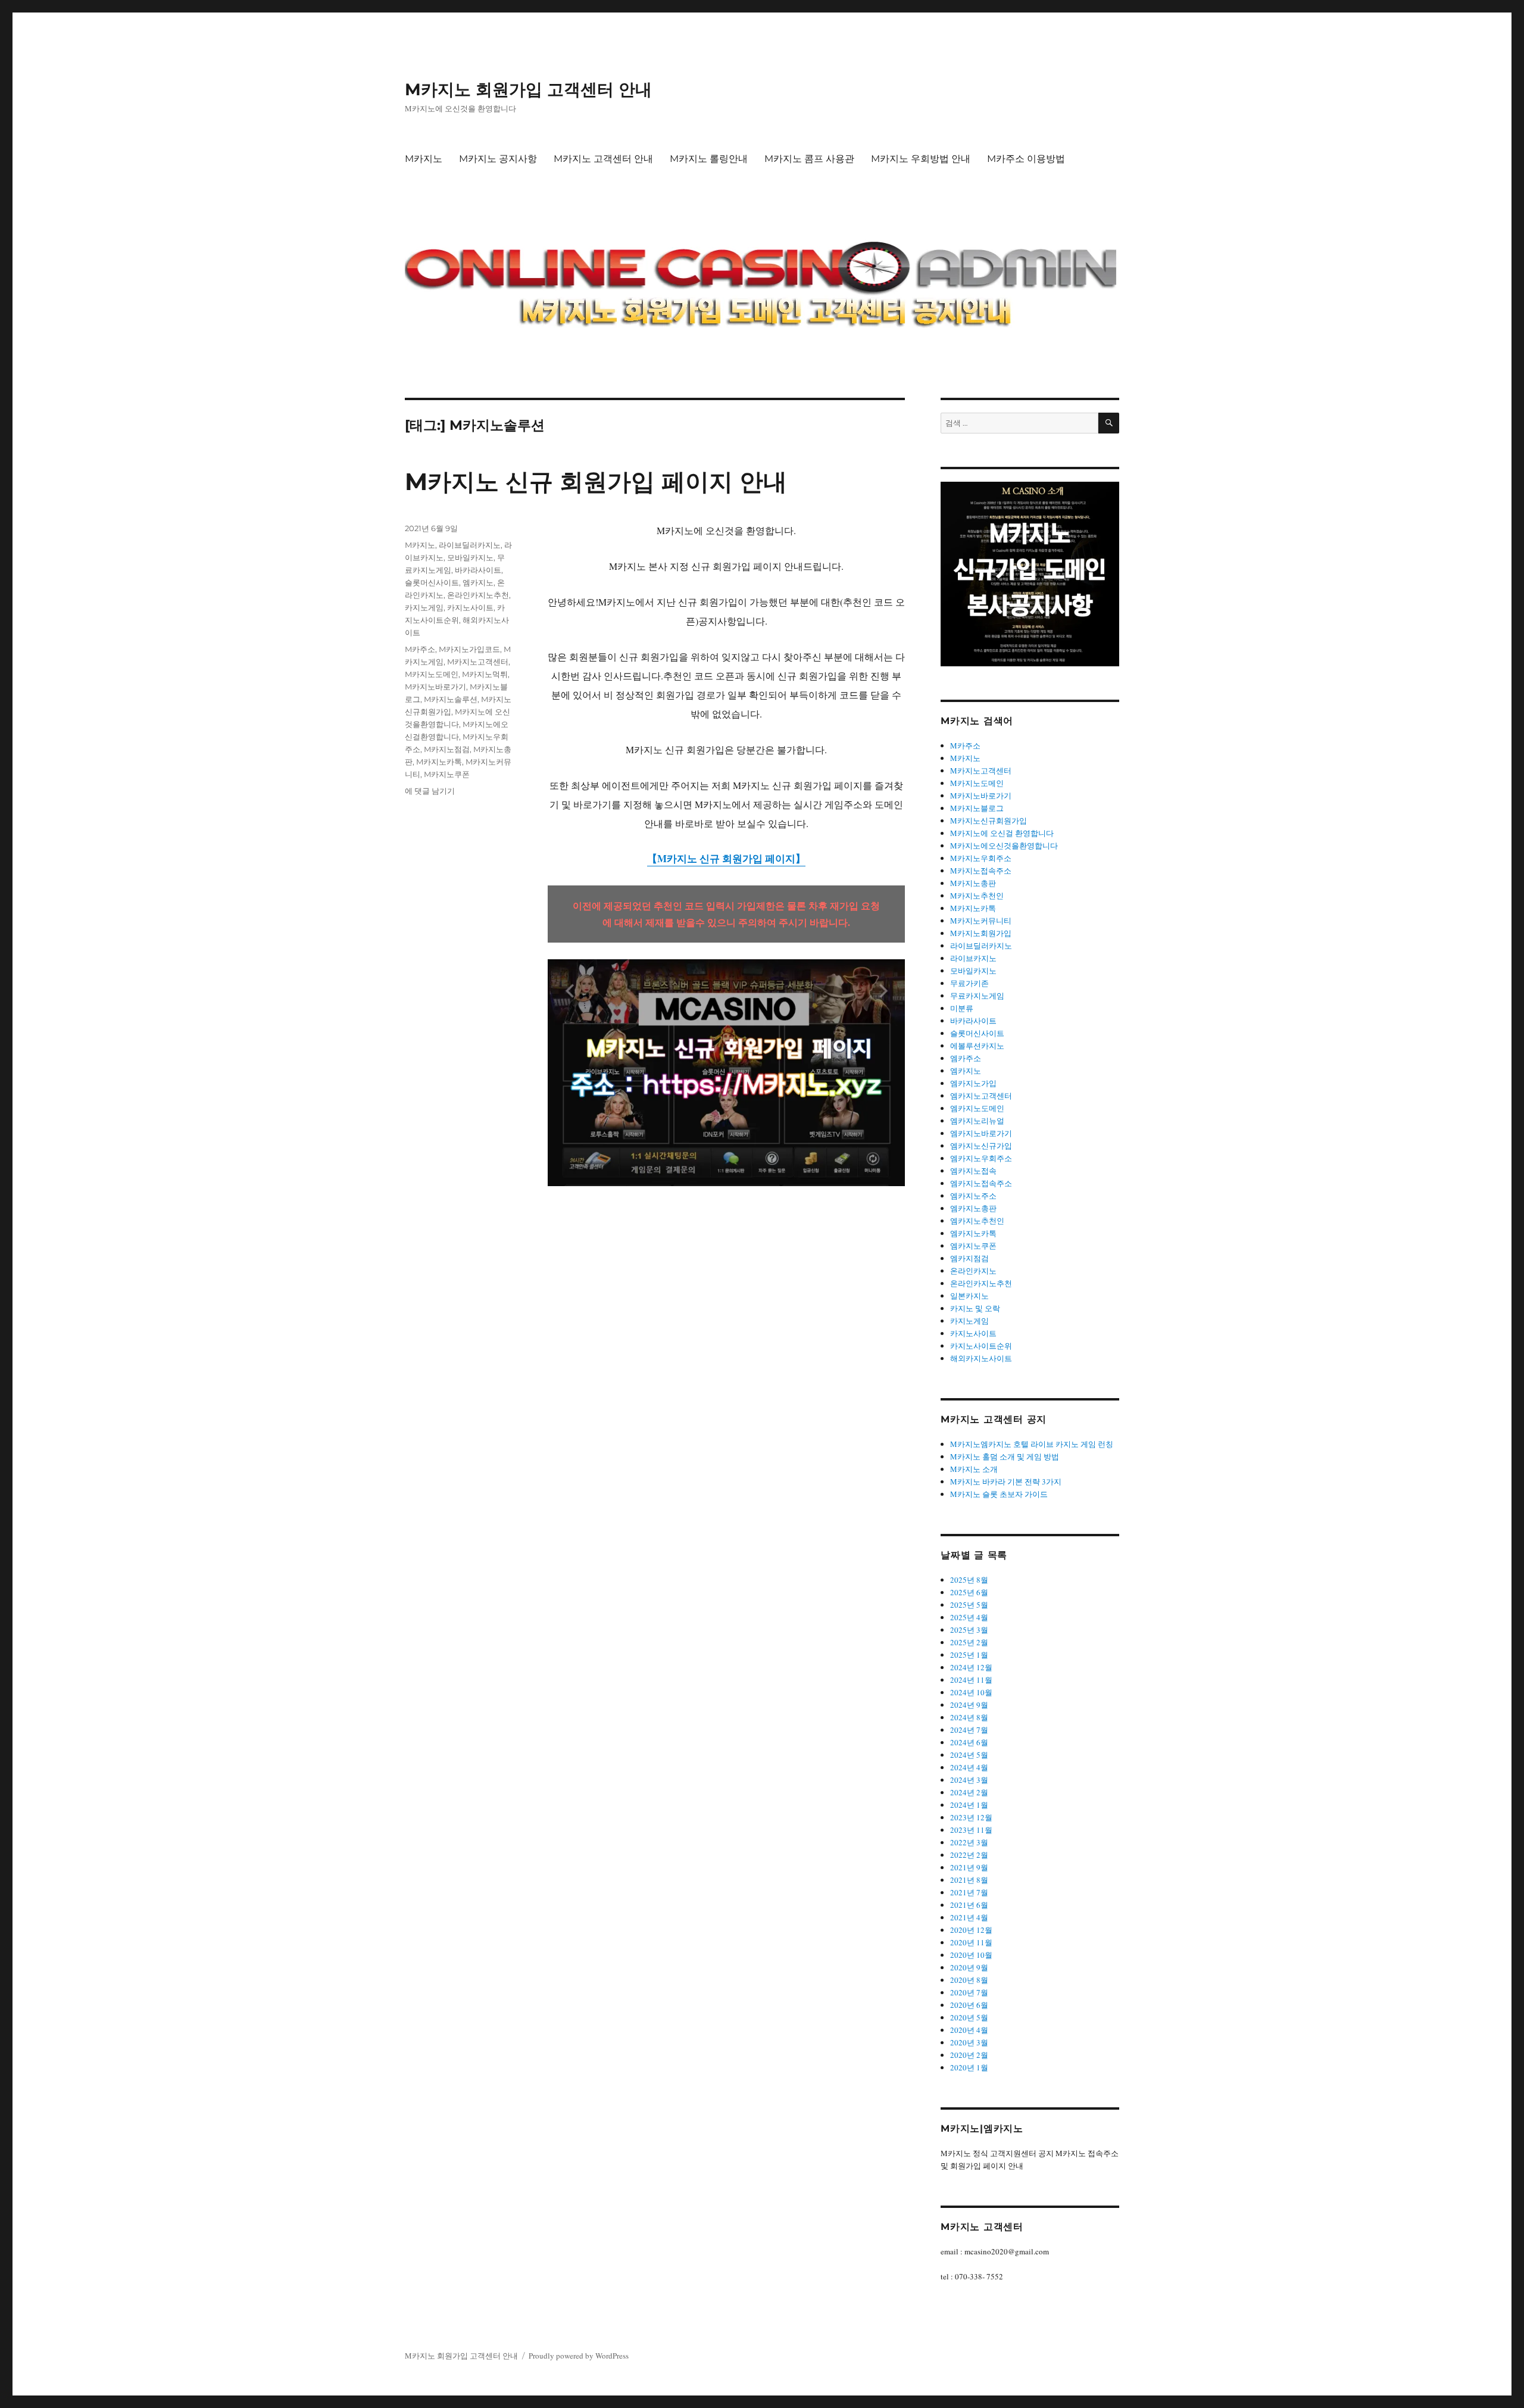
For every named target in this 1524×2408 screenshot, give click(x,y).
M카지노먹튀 (485, 674)
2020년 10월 (971, 1955)
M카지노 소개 (974, 1469)
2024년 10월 (971, 1692)
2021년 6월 (969, 1905)
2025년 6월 (969, 1592)
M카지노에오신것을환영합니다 (1004, 846)
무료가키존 (969, 983)
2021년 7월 (969, 1892)
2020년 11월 (971, 1942)
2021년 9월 (969, 1867)
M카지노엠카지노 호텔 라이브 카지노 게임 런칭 (1032, 1444)
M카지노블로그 (977, 808)
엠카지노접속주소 (981, 1183)
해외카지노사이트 (981, 1358)
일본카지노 (969, 1296)
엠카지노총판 (973, 1208)
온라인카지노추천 (478, 595)
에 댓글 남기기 (430, 791)
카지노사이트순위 (981, 1346)
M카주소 (420, 649)
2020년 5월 (969, 2017)
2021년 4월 (969, 1917)
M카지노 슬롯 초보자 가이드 (999, 1494)
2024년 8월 (969, 1717)
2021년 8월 (969, 1880)
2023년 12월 (971, 1817)
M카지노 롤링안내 (709, 159)
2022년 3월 (969, 1842)
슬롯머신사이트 (432, 582)
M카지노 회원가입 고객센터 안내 (528, 89)
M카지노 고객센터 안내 (603, 159)
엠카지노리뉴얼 (977, 1121)
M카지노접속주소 (981, 871)
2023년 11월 (971, 1830)
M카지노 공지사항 (498, 159)
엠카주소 (966, 1058)
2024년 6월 (969, 1742)
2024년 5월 (969, 1755)
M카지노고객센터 (478, 662)
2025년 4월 (969, 1617)
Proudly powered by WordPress (579, 2356)
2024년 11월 (971, 1680)
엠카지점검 (969, 1258)
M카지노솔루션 (451, 699)
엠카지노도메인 (977, 1108)
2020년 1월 (969, 2067)
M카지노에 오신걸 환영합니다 (1002, 833)
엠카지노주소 (973, 1196)
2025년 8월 (969, 1580)
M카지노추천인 (977, 896)
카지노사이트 (470, 607)
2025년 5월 (969, 1605)
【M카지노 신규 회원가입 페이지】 (726, 858)
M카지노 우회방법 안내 (921, 159)
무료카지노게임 (977, 996)
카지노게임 (424, 607)
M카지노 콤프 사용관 (809, 159)
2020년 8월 (969, 1980)
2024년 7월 (969, 1730)
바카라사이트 (478, 570)
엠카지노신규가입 (981, 1146)
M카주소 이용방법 (1026, 159)
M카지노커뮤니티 (981, 921)
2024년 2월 (969, 1792)
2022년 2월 (969, 1855)
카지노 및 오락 (975, 1308)
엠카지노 (478, 582)
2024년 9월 (969, 1705)
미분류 (962, 1008)
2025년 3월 (969, 1630)
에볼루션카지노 (977, 1046)
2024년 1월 (969, 1805)
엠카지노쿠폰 (973, 1246)
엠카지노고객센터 (981, 1096)
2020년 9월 (969, 1967)
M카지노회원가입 (981, 933)
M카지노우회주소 (981, 858)
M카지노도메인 (432, 674)
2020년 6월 (969, 2005)
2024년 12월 (971, 1667)
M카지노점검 (447, 749)
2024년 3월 (969, 1780)
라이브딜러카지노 (470, 545)
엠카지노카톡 (973, 1233)
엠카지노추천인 (977, 1221)
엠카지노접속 (973, 1171)
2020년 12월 (971, 1930)
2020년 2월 (969, 2055)
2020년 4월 (969, 2030)
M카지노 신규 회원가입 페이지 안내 (596, 481)
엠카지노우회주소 (981, 1158)
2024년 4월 (969, 1767)
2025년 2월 (969, 1642)
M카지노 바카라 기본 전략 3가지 (1006, 1481)
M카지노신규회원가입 (989, 821)
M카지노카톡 (439, 762)
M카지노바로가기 (435, 687)
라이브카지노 (973, 958)
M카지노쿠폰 (447, 774)
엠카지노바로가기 (981, 1133)
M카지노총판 (973, 883)
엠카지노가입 (973, 1083)
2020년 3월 (969, 2042)
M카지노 (424, 159)
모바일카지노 (470, 557)
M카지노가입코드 (469, 649)
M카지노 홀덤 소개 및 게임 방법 (1005, 1456)
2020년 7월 (969, 1992)
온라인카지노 (973, 1271)
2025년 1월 (969, 1655)
